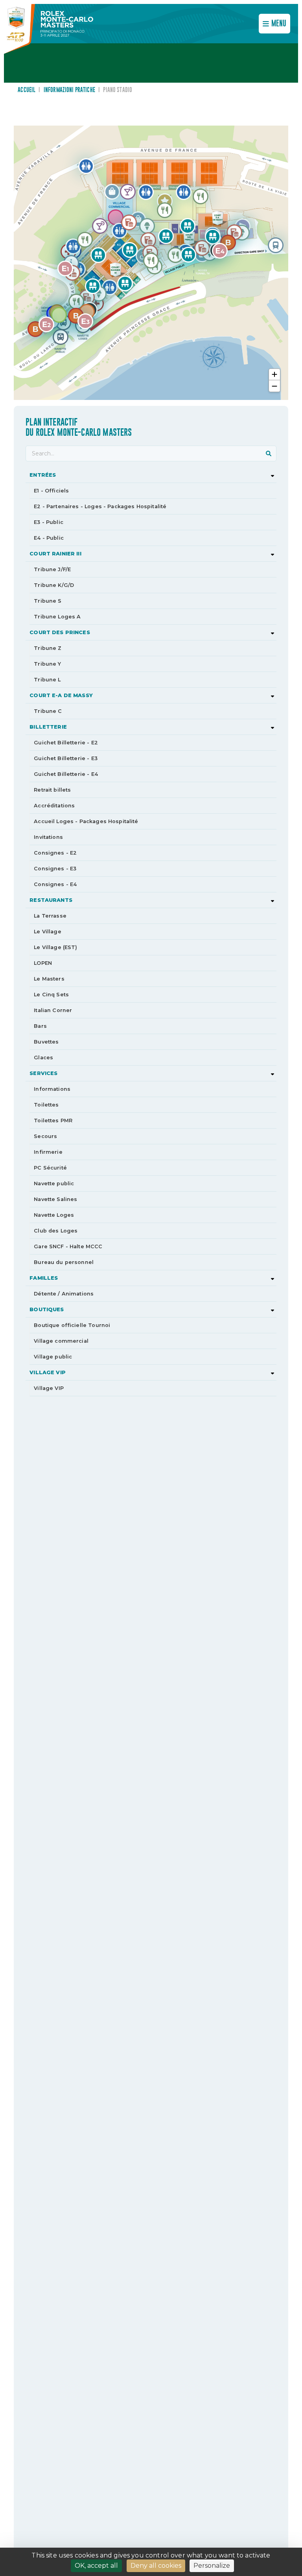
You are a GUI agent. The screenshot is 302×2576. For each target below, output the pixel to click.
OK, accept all (96, 2566)
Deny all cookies (156, 2566)
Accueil (27, 90)
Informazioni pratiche (69, 90)
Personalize (212, 2566)
